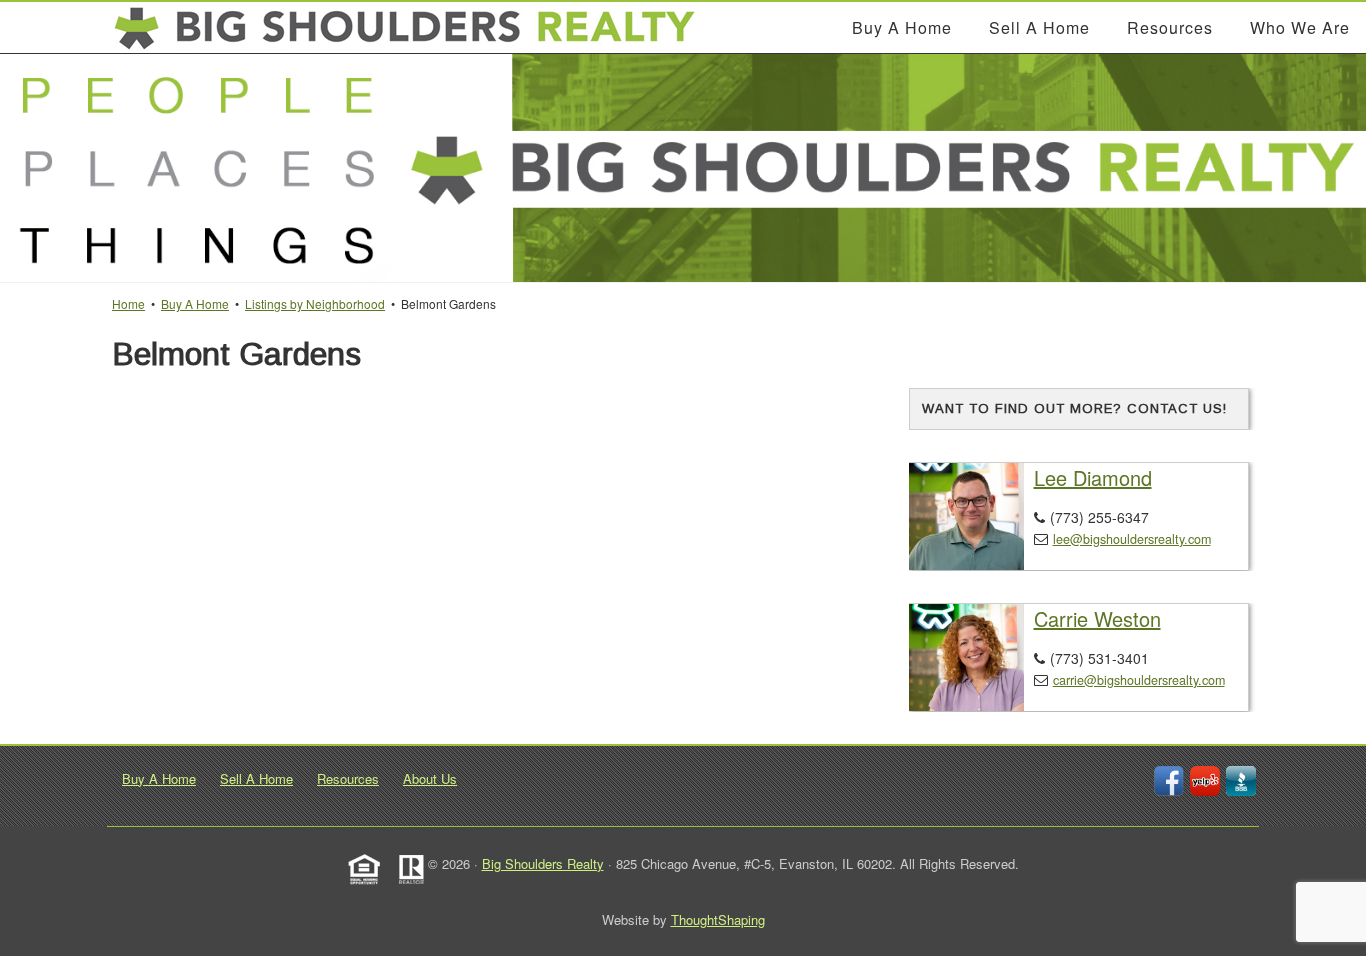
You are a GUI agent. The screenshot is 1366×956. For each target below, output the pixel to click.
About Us (430, 778)
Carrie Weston (1097, 618)
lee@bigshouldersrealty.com (1132, 539)
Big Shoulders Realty (543, 863)
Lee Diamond (1093, 477)
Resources (348, 778)
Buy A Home (159, 778)
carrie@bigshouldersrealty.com (1139, 680)
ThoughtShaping (718, 919)
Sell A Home (256, 778)
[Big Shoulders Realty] (406, 28)
